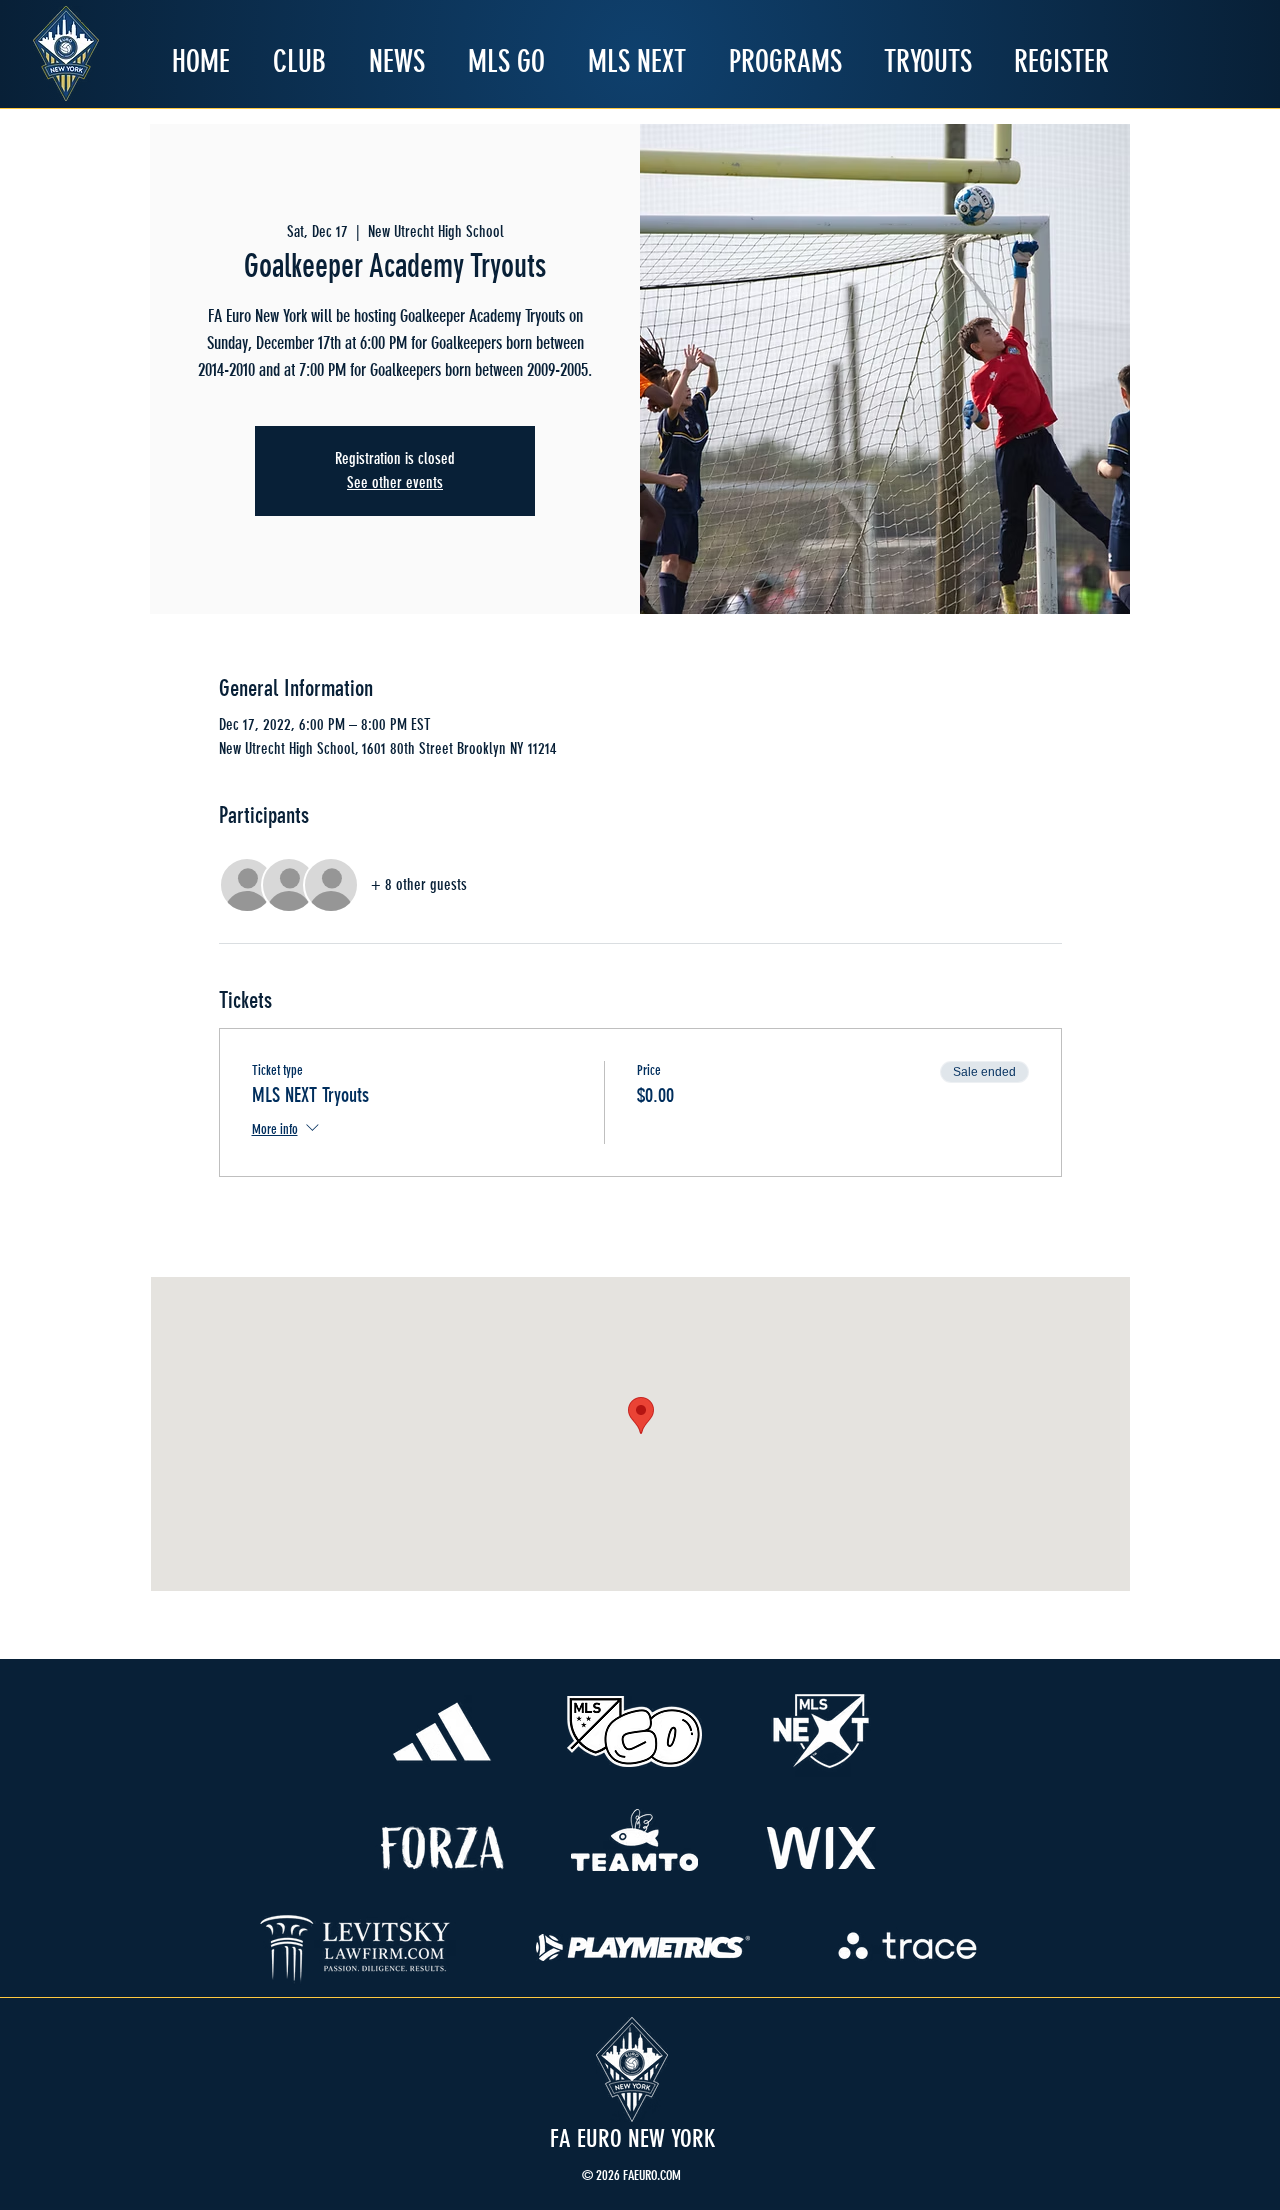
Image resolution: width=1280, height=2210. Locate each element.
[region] (442, 1731)
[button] (299, 62)
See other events (395, 482)
